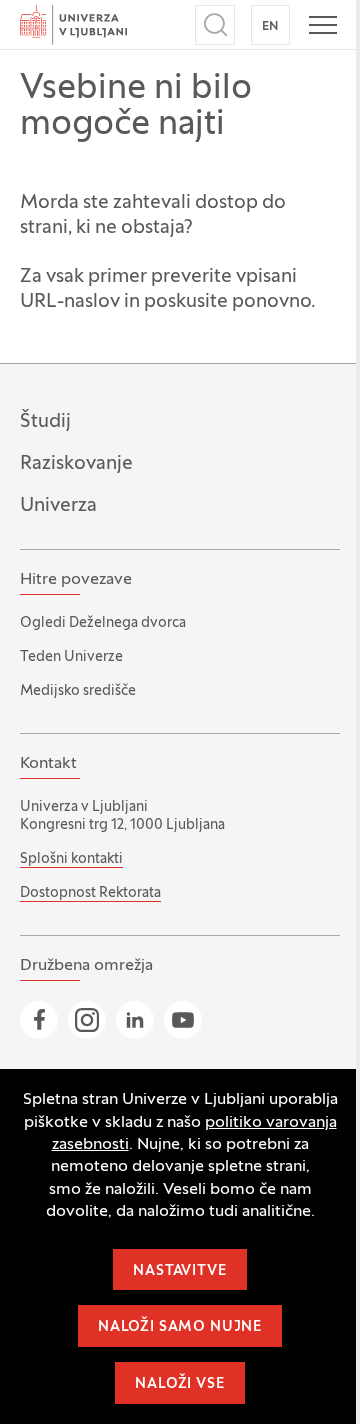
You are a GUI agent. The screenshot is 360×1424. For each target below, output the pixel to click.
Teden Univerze (71, 657)
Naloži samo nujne (180, 1327)
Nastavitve (179, 1271)
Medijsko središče (78, 691)
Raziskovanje (76, 464)
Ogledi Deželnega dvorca (103, 623)
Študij (45, 422)
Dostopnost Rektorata (90, 893)
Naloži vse (179, 1384)
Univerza (58, 506)
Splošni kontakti (71, 859)
